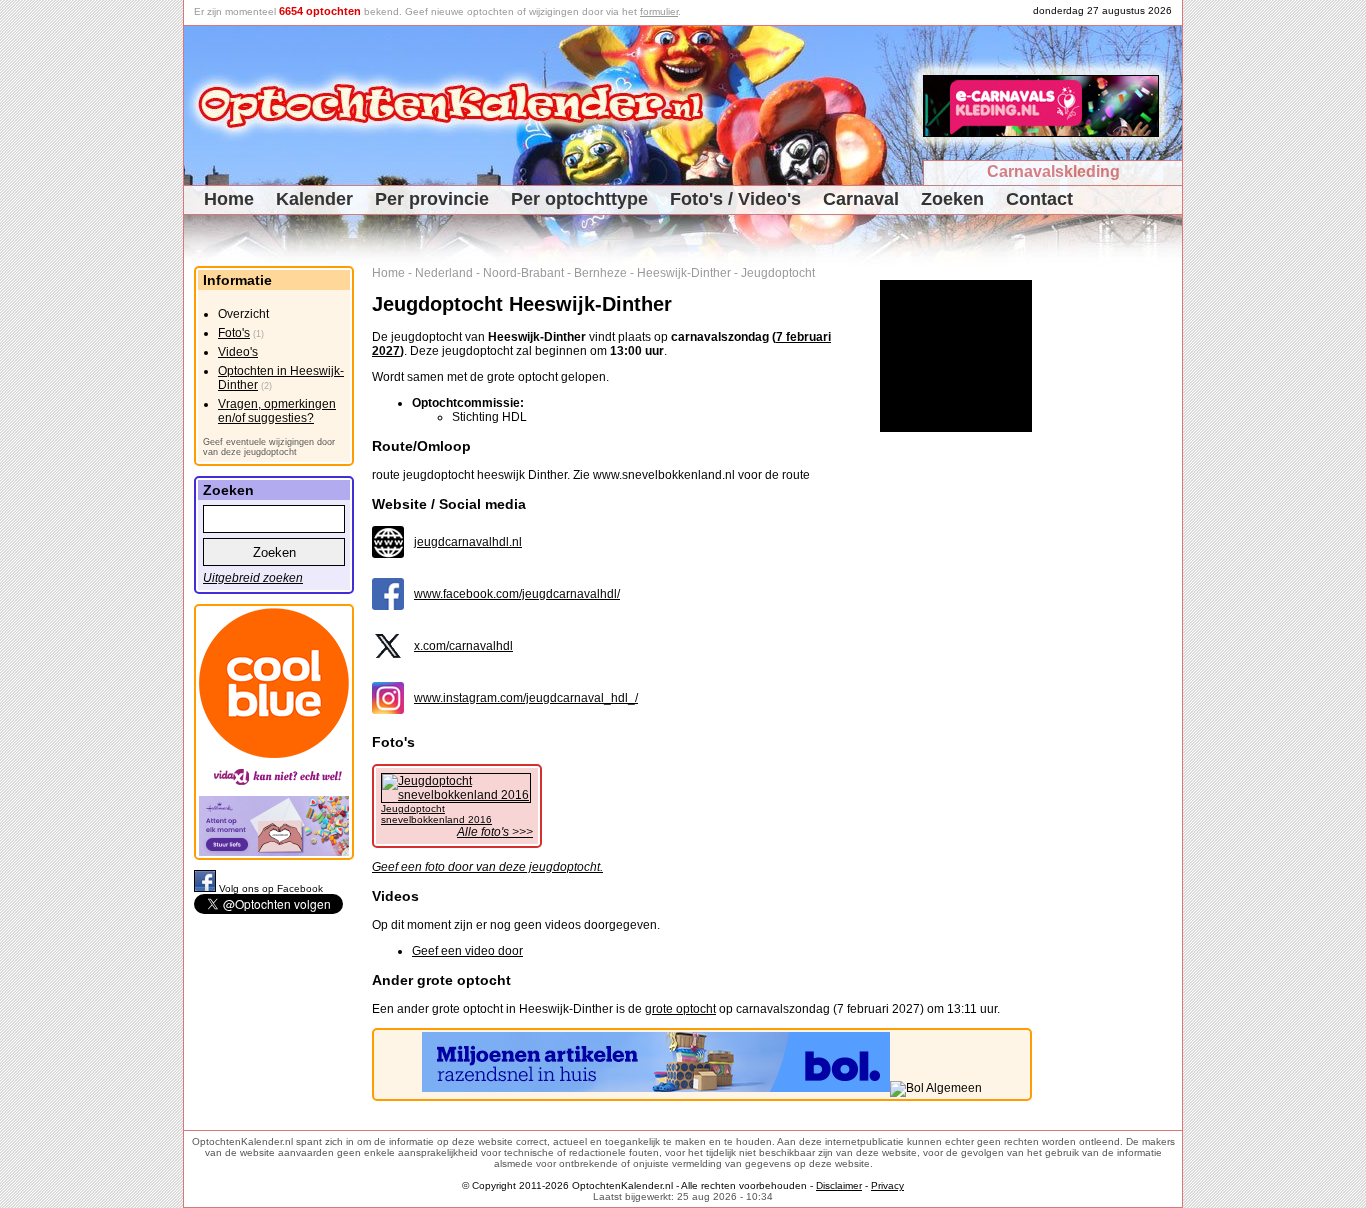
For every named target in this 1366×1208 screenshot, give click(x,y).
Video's (238, 352)
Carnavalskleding (1053, 171)
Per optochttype (579, 199)
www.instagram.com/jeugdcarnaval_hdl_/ (526, 698)
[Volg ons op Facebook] (206, 888)
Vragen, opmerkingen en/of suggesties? (277, 411)
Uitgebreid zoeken (253, 578)
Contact (1039, 199)
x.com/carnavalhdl (463, 646)
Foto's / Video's (735, 199)
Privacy (887, 1185)
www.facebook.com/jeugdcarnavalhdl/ (517, 594)
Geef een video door (467, 951)
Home (229, 199)
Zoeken (952, 199)
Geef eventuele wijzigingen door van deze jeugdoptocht (269, 447)
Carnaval (861, 199)
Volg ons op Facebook (271, 888)
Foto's (234, 333)
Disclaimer (839, 1185)
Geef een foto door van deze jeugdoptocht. (487, 867)
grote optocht (680, 1009)
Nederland (444, 273)
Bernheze (600, 273)
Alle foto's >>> (495, 832)
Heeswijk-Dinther (684, 273)
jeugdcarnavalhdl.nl (468, 542)
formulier (659, 11)
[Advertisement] (1114, 566)
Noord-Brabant (523, 273)
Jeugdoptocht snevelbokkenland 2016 (436, 814)
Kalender (314, 199)
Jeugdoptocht (778, 273)
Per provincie (432, 199)
